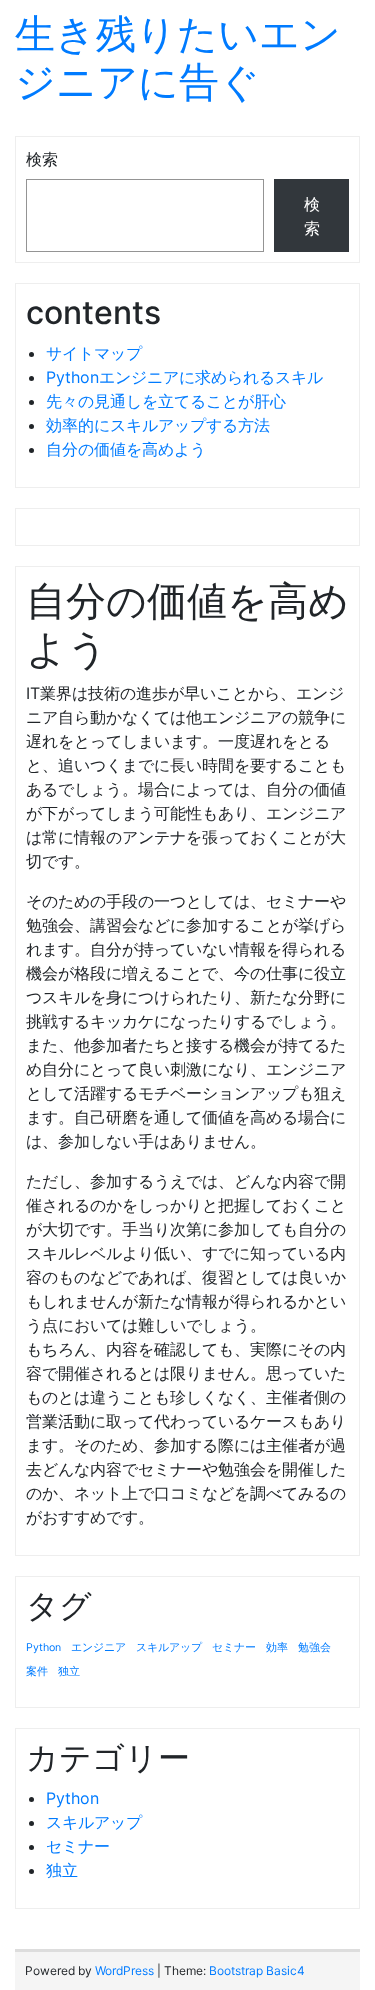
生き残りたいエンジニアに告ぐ (178, 57)
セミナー (234, 1647)
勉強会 (314, 1647)
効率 (277, 1647)
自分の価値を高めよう (126, 449)
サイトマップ (94, 353)
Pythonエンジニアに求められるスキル (184, 377)
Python (43, 1647)
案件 (37, 1671)
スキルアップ (169, 1647)
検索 (42, 159)
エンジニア (98, 1647)
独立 (69, 1671)
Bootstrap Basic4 (257, 1970)
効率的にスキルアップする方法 (158, 425)
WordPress (124, 1970)
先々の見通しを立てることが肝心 (166, 401)
